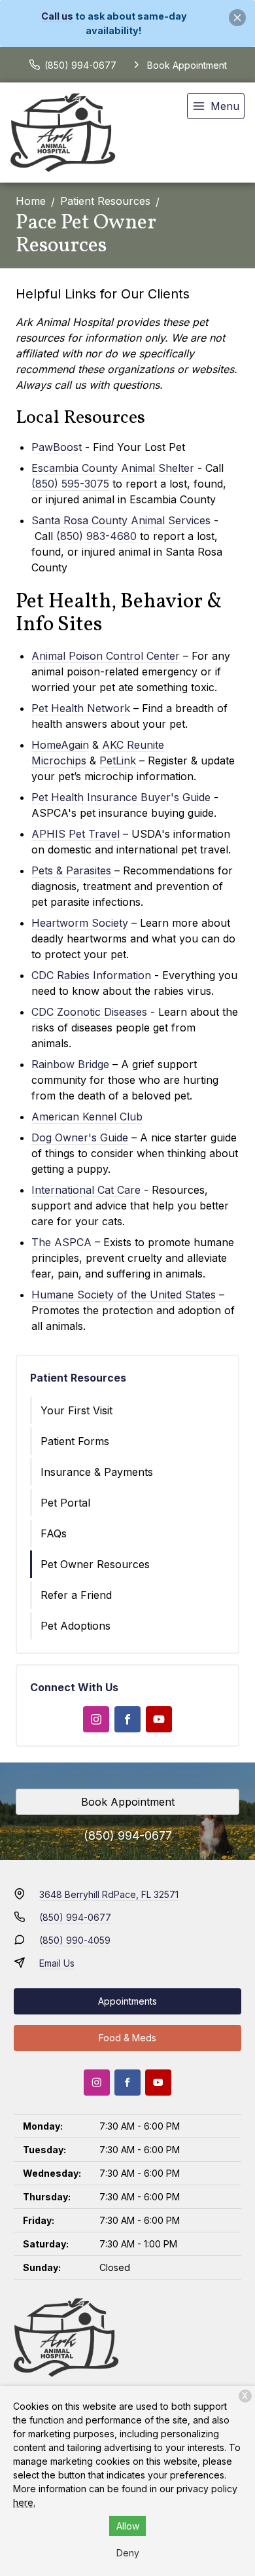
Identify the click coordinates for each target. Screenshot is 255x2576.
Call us (57, 16)
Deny (128, 2553)
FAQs (54, 1533)
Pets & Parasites (71, 870)
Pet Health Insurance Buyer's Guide (121, 797)
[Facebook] (127, 1719)
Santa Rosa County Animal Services (121, 520)
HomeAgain (60, 745)
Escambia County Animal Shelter (113, 468)
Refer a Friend (76, 1595)
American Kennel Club (87, 1117)
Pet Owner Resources (95, 1564)
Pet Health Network (81, 708)
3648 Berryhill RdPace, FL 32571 (109, 1894)
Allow (128, 2526)
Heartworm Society (80, 923)
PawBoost (57, 447)
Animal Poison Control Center (106, 656)
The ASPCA (61, 1242)
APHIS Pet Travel (76, 834)
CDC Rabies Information (91, 975)
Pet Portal (65, 1503)
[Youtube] (159, 1719)
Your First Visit (76, 1410)
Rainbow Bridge (70, 1064)
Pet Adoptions (76, 1626)
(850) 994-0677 (128, 1835)
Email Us (57, 1963)
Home (31, 201)
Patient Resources (105, 201)
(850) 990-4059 (75, 1940)
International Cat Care (86, 1190)
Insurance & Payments (97, 1472)
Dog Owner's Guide (80, 1137)
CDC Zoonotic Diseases (89, 1012)
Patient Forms (75, 1441)
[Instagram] (96, 1719)
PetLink (118, 760)
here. (24, 2502)
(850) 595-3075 (70, 484)
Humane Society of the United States (124, 1295)
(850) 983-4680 (96, 536)
